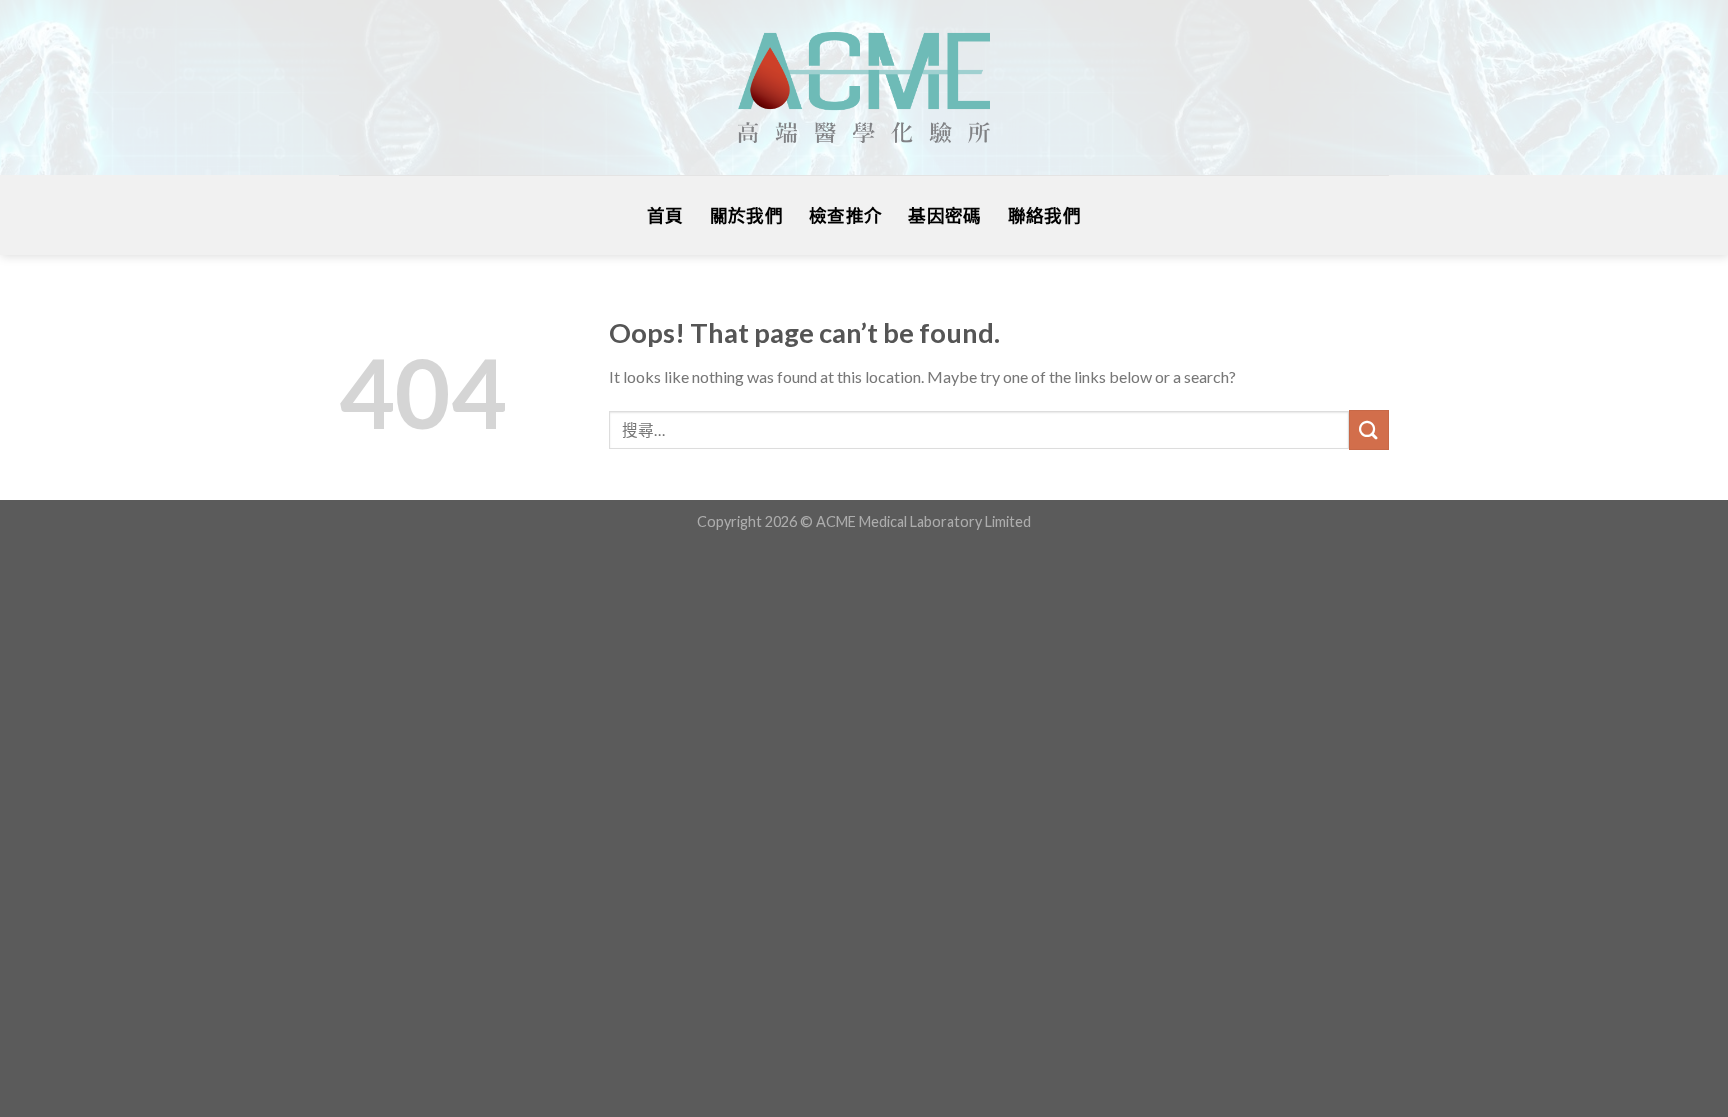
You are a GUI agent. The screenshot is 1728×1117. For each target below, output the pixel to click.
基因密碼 (944, 215)
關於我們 (746, 215)
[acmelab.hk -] (864, 88)
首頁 (665, 215)
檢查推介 (845, 215)
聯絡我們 (1044, 215)
